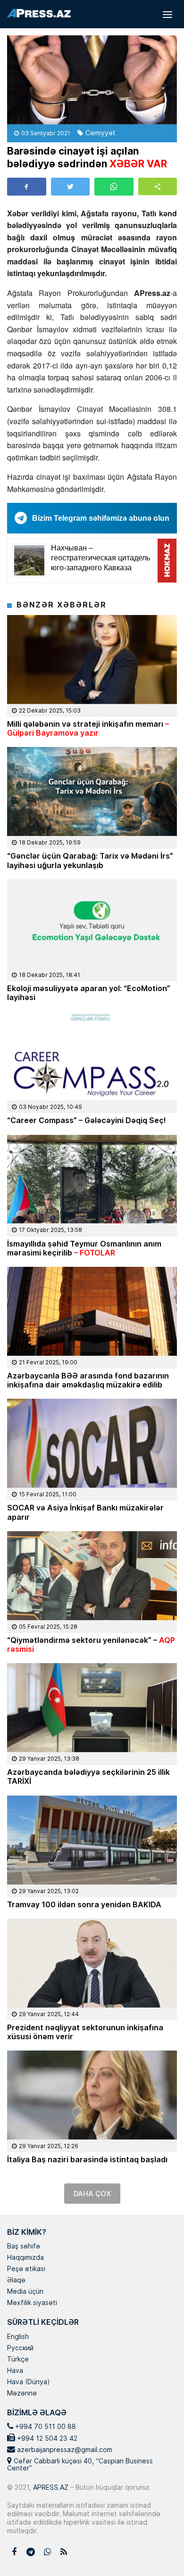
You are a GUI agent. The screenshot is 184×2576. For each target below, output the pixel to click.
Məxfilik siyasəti (32, 2303)
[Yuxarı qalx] (158, 2550)
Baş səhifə (24, 2247)
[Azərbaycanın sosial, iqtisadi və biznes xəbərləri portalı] (39, 13)
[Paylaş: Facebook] (27, 187)
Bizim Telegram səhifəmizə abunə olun (101, 518)
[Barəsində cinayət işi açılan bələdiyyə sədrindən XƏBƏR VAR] (92, 80)
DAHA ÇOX (92, 2194)
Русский (20, 2348)
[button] (158, 186)
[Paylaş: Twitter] (71, 187)
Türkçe (18, 2360)
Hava (15, 2371)
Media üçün (25, 2292)
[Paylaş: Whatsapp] (114, 187)
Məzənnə (22, 2394)
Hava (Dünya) (28, 2382)
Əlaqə (16, 2281)
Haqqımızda (25, 2258)
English (18, 2337)
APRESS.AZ (50, 2487)
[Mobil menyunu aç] (167, 14)
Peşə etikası (26, 2269)
